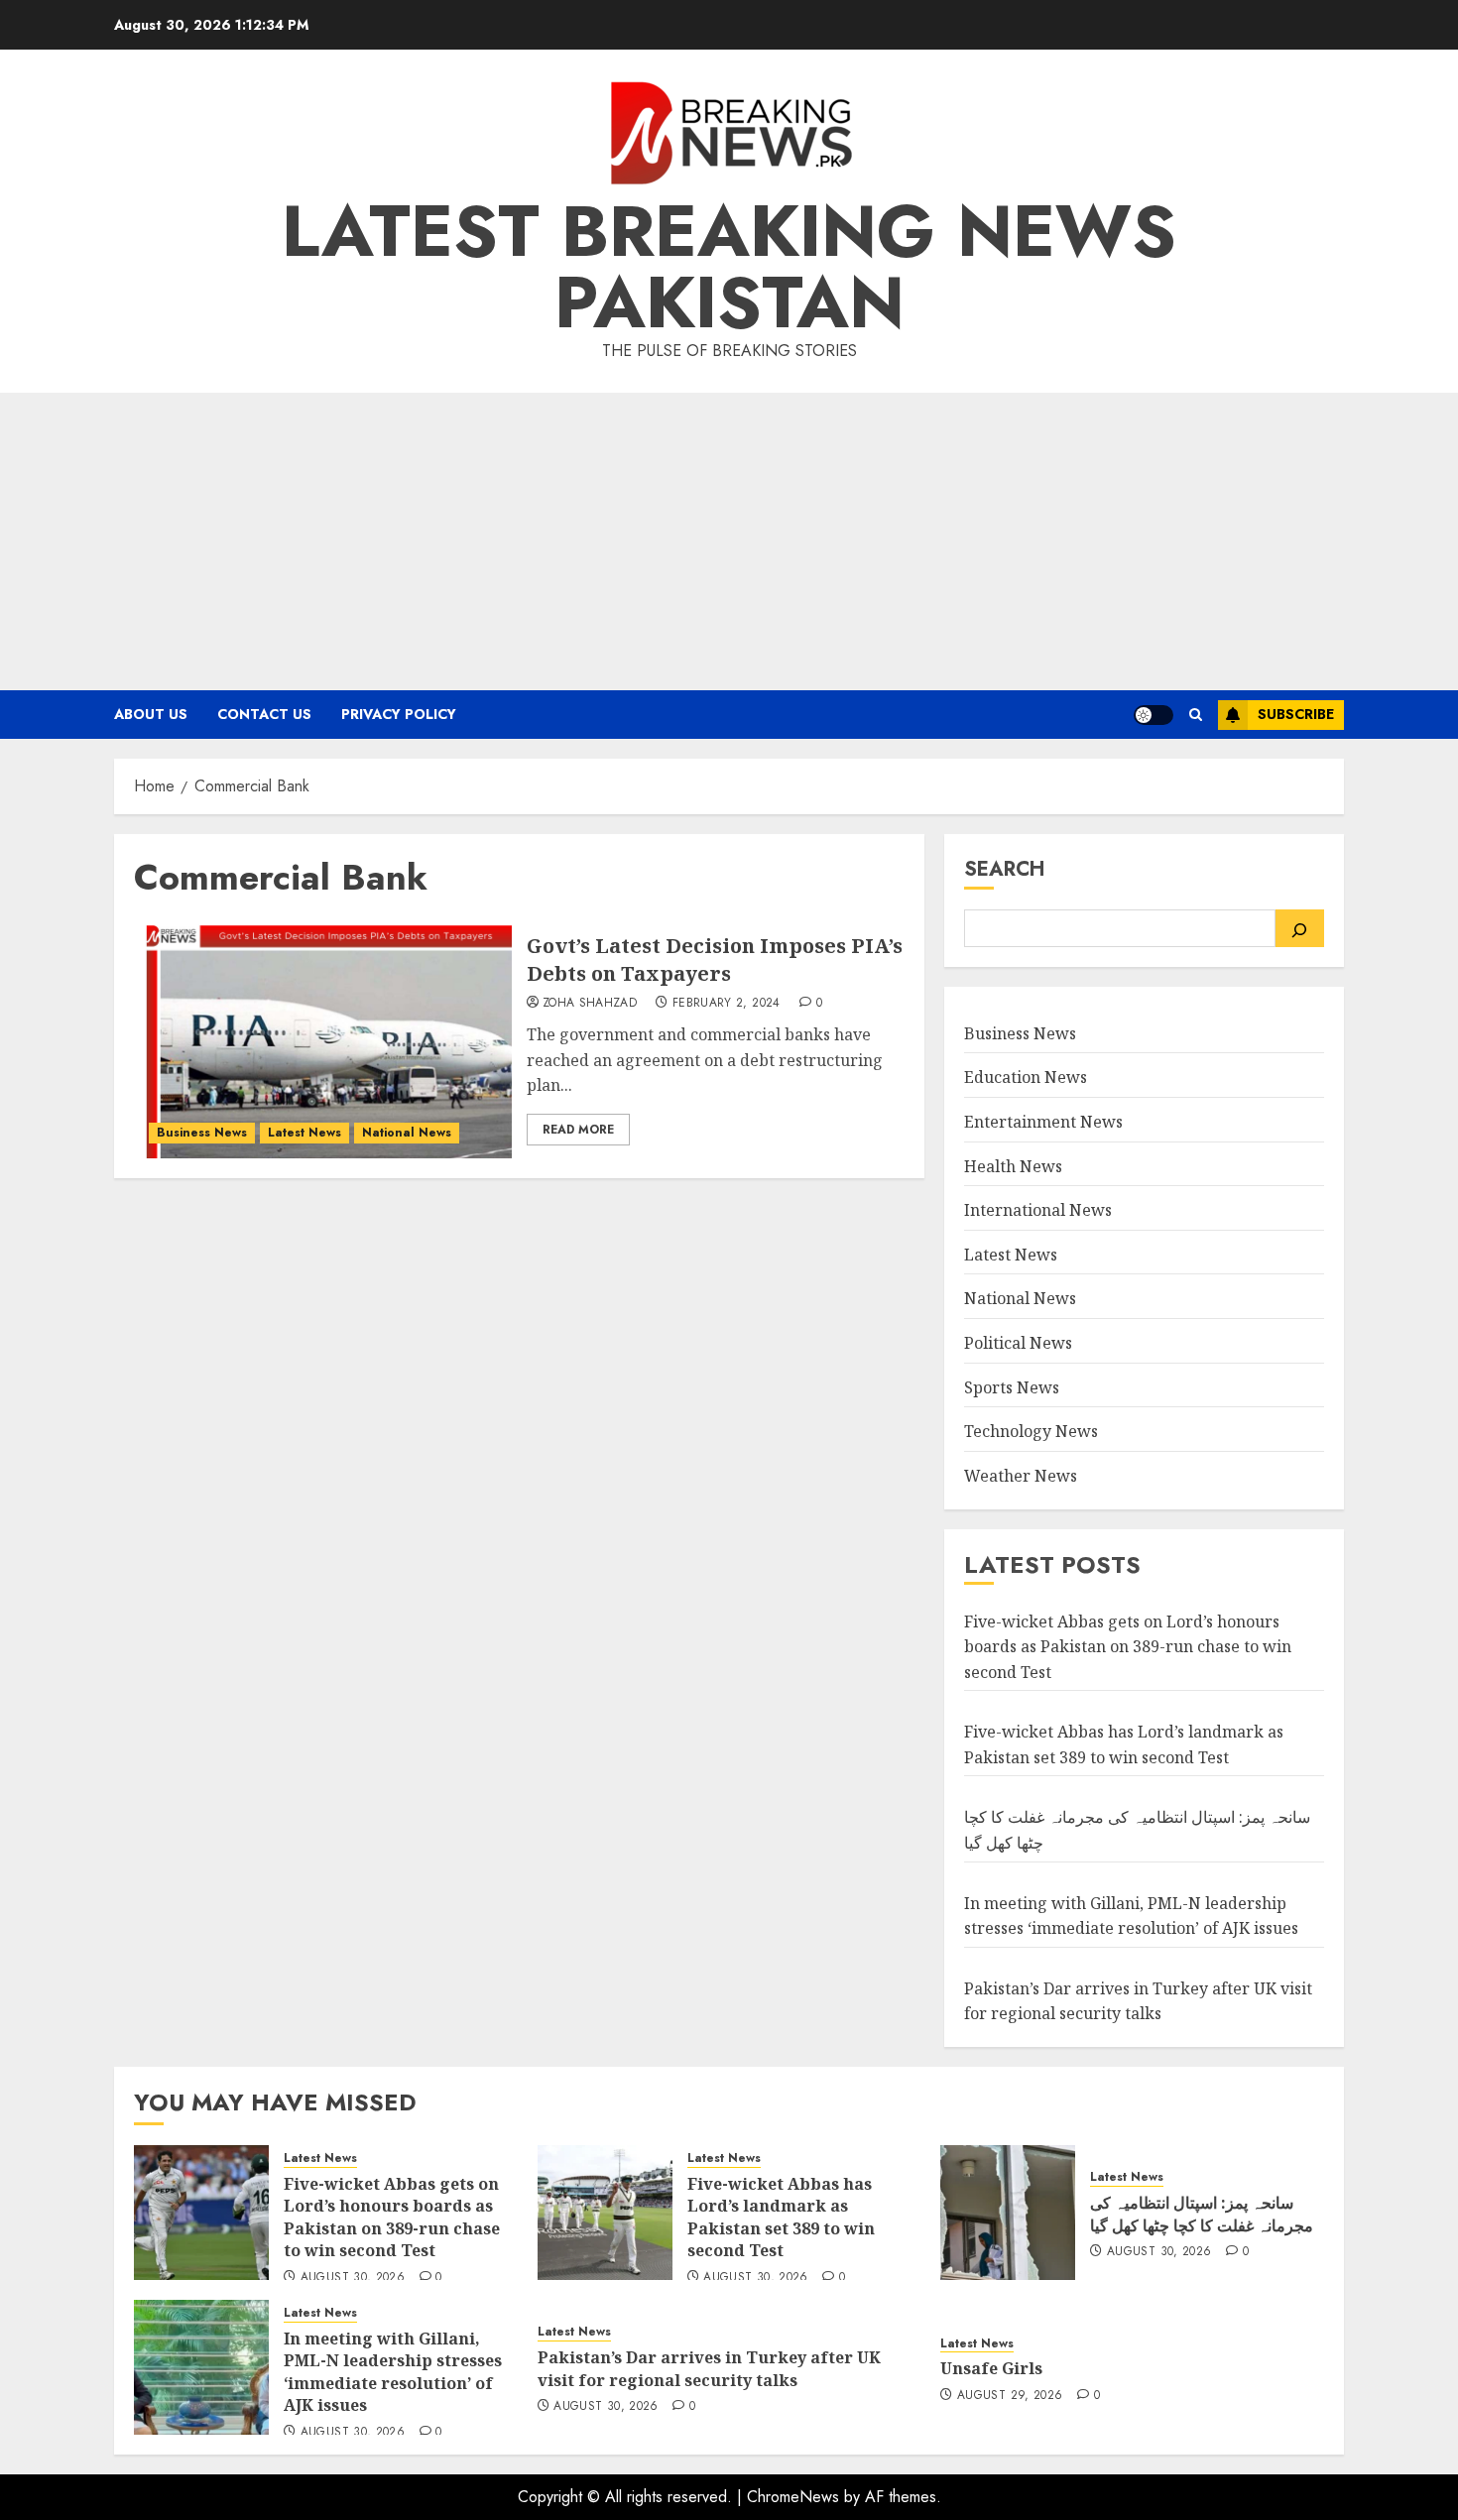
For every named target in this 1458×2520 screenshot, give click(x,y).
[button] (1196, 715)
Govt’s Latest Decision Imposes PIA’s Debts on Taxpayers (715, 960)
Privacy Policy (399, 714)
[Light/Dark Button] (1154, 715)
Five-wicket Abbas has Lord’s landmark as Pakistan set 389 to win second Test (781, 2217)
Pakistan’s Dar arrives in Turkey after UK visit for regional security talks (1138, 2001)
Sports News (1012, 1387)
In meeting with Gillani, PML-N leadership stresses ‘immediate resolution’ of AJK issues (393, 2372)
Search (1004, 869)
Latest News (304, 1133)
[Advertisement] (729, 541)
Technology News (1031, 1431)
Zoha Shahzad (590, 1004)
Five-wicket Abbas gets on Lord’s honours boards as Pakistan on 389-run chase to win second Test (1128, 1647)
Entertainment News (1043, 1122)
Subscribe (1296, 714)
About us (151, 714)
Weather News (1021, 1476)
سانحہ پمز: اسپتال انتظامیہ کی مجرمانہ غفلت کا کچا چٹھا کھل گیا (1202, 2214)
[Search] (1300, 928)
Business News (202, 1133)
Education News (1026, 1077)
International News (1038, 1210)
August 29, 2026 (1010, 2396)
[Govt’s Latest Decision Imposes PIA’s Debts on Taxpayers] (323, 1039)
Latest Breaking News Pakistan (729, 267)
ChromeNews (793, 2497)
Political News (1018, 1343)
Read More (578, 1130)
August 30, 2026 (353, 2278)
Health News (1013, 1166)
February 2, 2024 (727, 1004)
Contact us (264, 714)
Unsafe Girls (991, 2368)
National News (407, 1133)
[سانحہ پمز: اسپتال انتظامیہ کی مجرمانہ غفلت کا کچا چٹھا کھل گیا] (1008, 2213)
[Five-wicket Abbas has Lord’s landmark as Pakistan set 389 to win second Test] (605, 2213)
